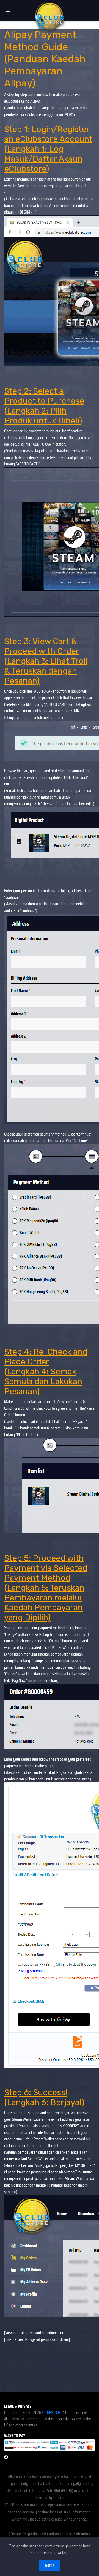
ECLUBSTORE (51, 2413)
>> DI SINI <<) (26, 212)
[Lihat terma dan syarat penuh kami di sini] (37, 2339)
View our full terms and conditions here (35, 2333)
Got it (49, 2565)
